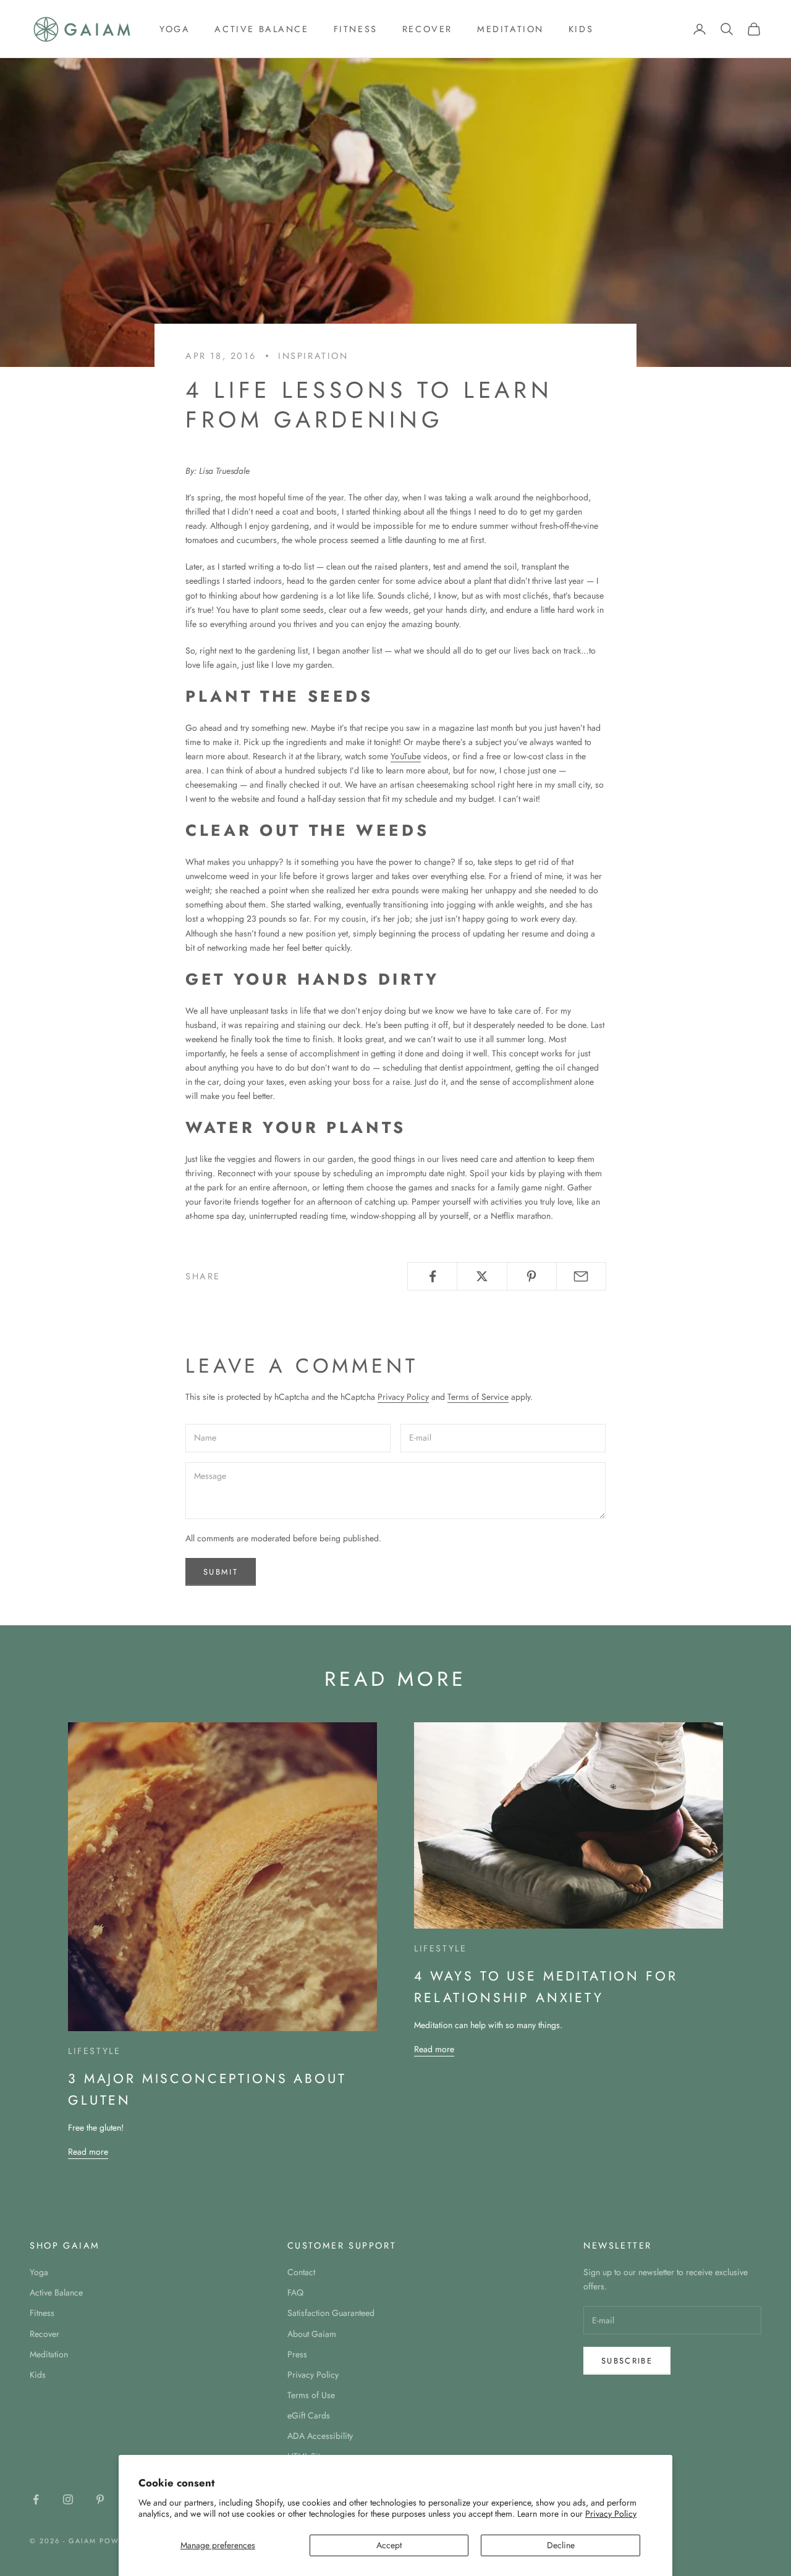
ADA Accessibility (320, 2436)
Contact (301, 2272)
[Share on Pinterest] (532, 1276)
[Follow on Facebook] (36, 2499)
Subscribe (627, 2361)
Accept (389, 2545)
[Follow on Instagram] (68, 2499)
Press (297, 2354)
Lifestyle (94, 2051)
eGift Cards (309, 2415)
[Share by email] (581, 1276)
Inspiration (313, 356)
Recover (427, 29)
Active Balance (261, 29)
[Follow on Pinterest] (100, 2499)
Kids (581, 29)
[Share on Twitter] (482, 1276)
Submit (221, 1572)
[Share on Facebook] (432, 1276)
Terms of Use (311, 2395)
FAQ (295, 2292)
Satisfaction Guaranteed (331, 2313)
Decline (561, 2545)
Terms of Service (478, 1397)
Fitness (356, 29)
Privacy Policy (611, 2514)
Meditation (510, 29)
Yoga (175, 29)
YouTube (406, 756)
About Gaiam (312, 2334)
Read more (88, 2152)
